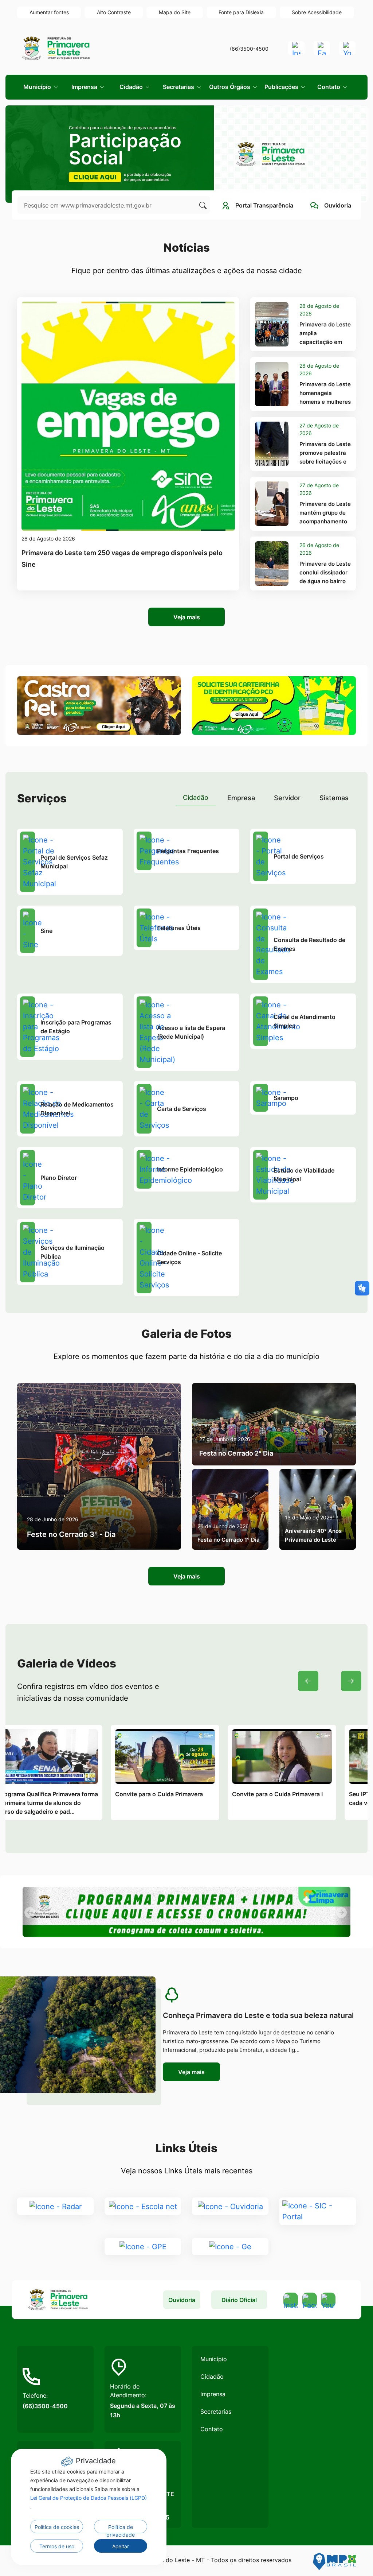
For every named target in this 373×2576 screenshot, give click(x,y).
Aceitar (121, 2546)
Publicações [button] (282, 87)
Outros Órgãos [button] (230, 87)
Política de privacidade (121, 2529)
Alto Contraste (114, 12)
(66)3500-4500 (249, 49)
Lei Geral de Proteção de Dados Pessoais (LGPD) (89, 2498)
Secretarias (216, 2412)
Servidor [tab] (287, 798)
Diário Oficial (239, 2300)
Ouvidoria (182, 2300)
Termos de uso (57, 2546)
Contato (212, 2429)
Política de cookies (57, 2527)
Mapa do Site (175, 12)
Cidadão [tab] (196, 797)
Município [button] (38, 87)
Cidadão (212, 2376)
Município (214, 2359)
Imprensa (213, 2394)
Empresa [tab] (241, 798)
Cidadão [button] (132, 87)
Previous (308, 1681)
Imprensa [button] (85, 87)
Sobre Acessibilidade (317, 12)
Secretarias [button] (179, 87)
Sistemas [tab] (334, 798)
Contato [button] (329, 87)
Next (351, 1681)
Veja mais (187, 617)
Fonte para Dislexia (241, 12)
